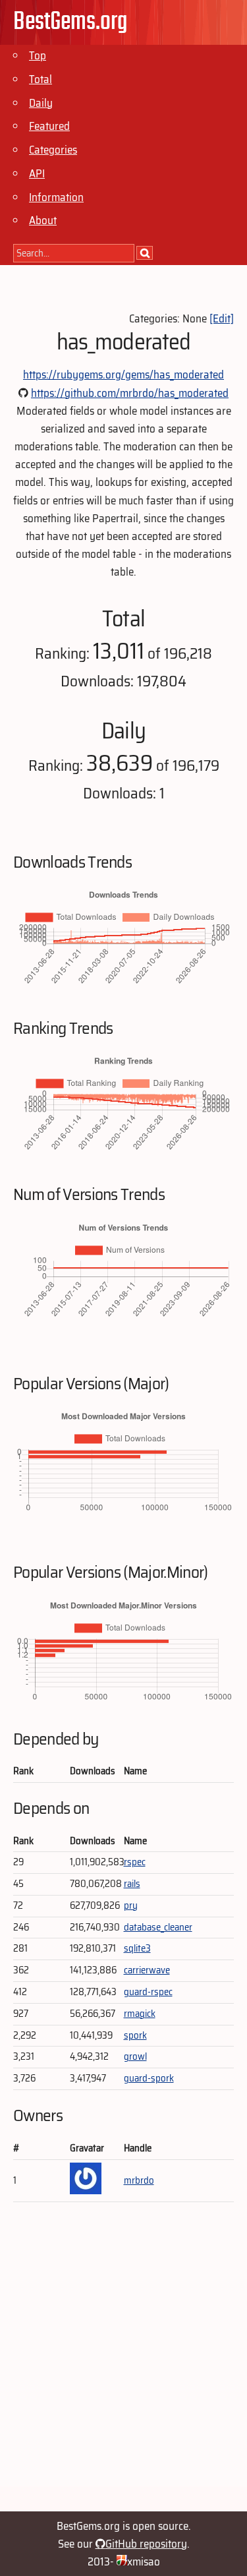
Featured (49, 126)
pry (131, 1905)
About (43, 220)
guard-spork (149, 2078)
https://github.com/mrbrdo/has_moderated (130, 393)
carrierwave (147, 1970)
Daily (41, 103)
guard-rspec (148, 1992)
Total (41, 79)
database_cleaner (158, 1927)
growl (135, 2056)
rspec (135, 1862)
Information (56, 197)
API (37, 173)
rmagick (140, 2014)
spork (135, 2035)
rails (132, 1884)
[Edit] (222, 318)
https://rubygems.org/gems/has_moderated (123, 374)
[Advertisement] (123, 2363)
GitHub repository (146, 2544)
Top (38, 55)
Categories (53, 150)
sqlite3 (137, 1948)
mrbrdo (139, 2180)
